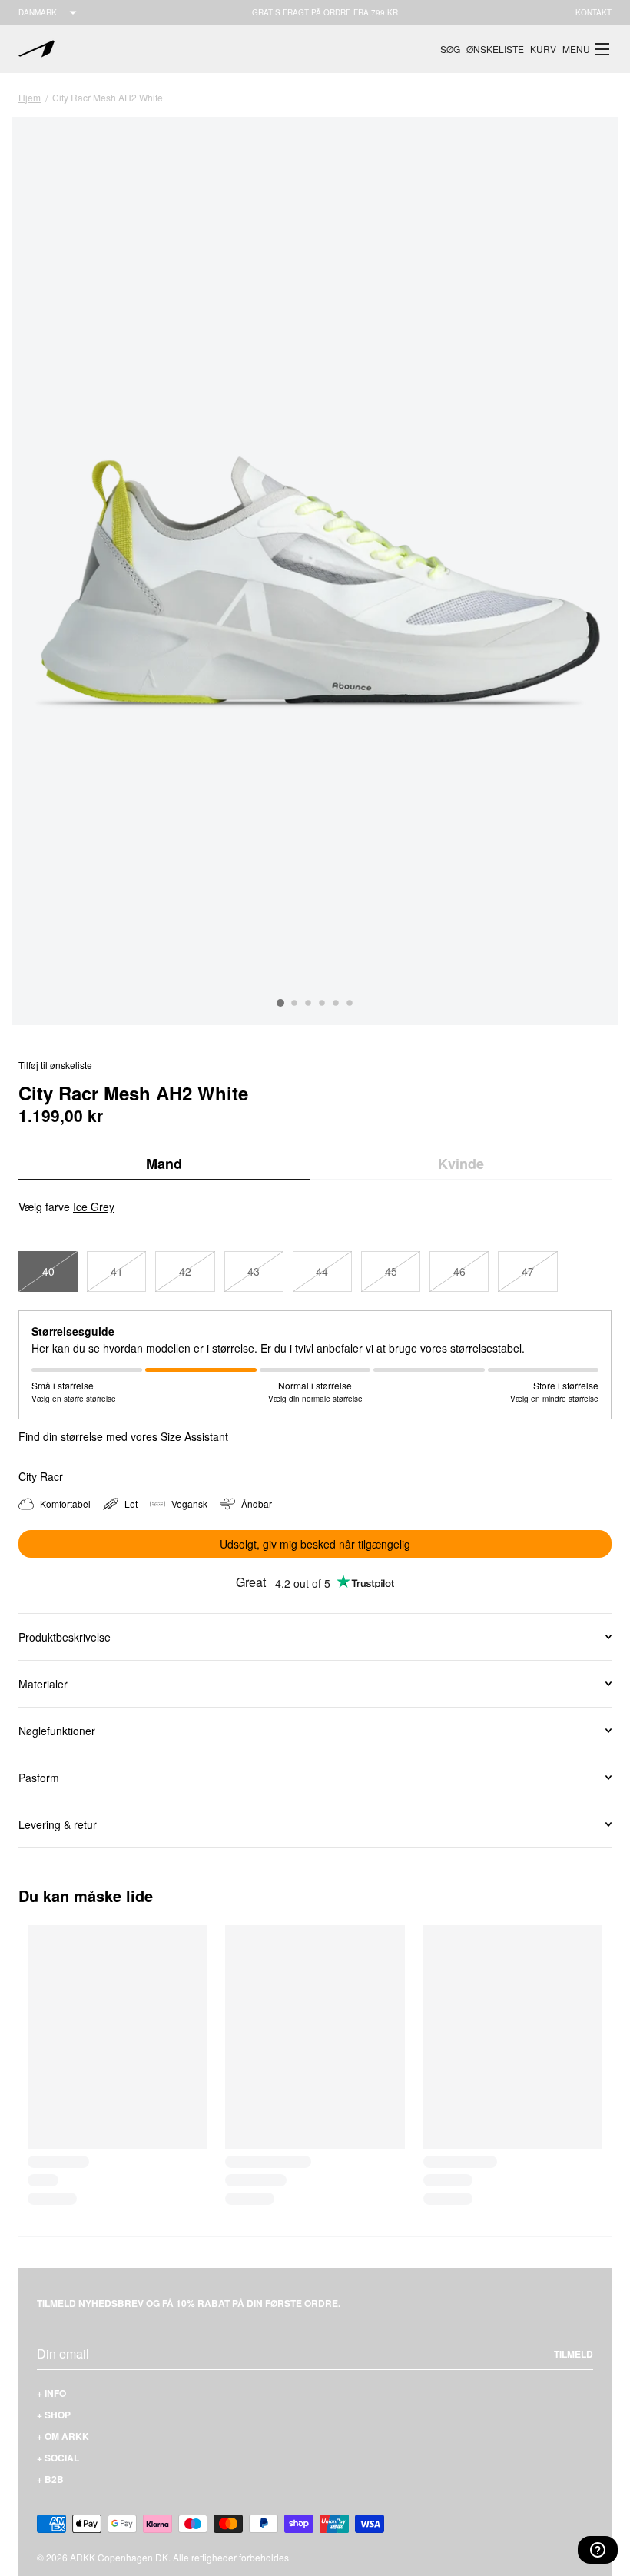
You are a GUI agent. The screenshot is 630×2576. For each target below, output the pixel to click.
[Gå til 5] (336, 1003)
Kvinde (461, 1164)
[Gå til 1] (280, 1003)
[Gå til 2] (294, 1003)
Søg (450, 49)
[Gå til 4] (322, 1003)
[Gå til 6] (350, 1003)
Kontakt (594, 12)
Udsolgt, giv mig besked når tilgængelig (315, 1544)
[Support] (598, 2550)
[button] (587, 49)
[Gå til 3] (308, 1003)
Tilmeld (574, 2354)
